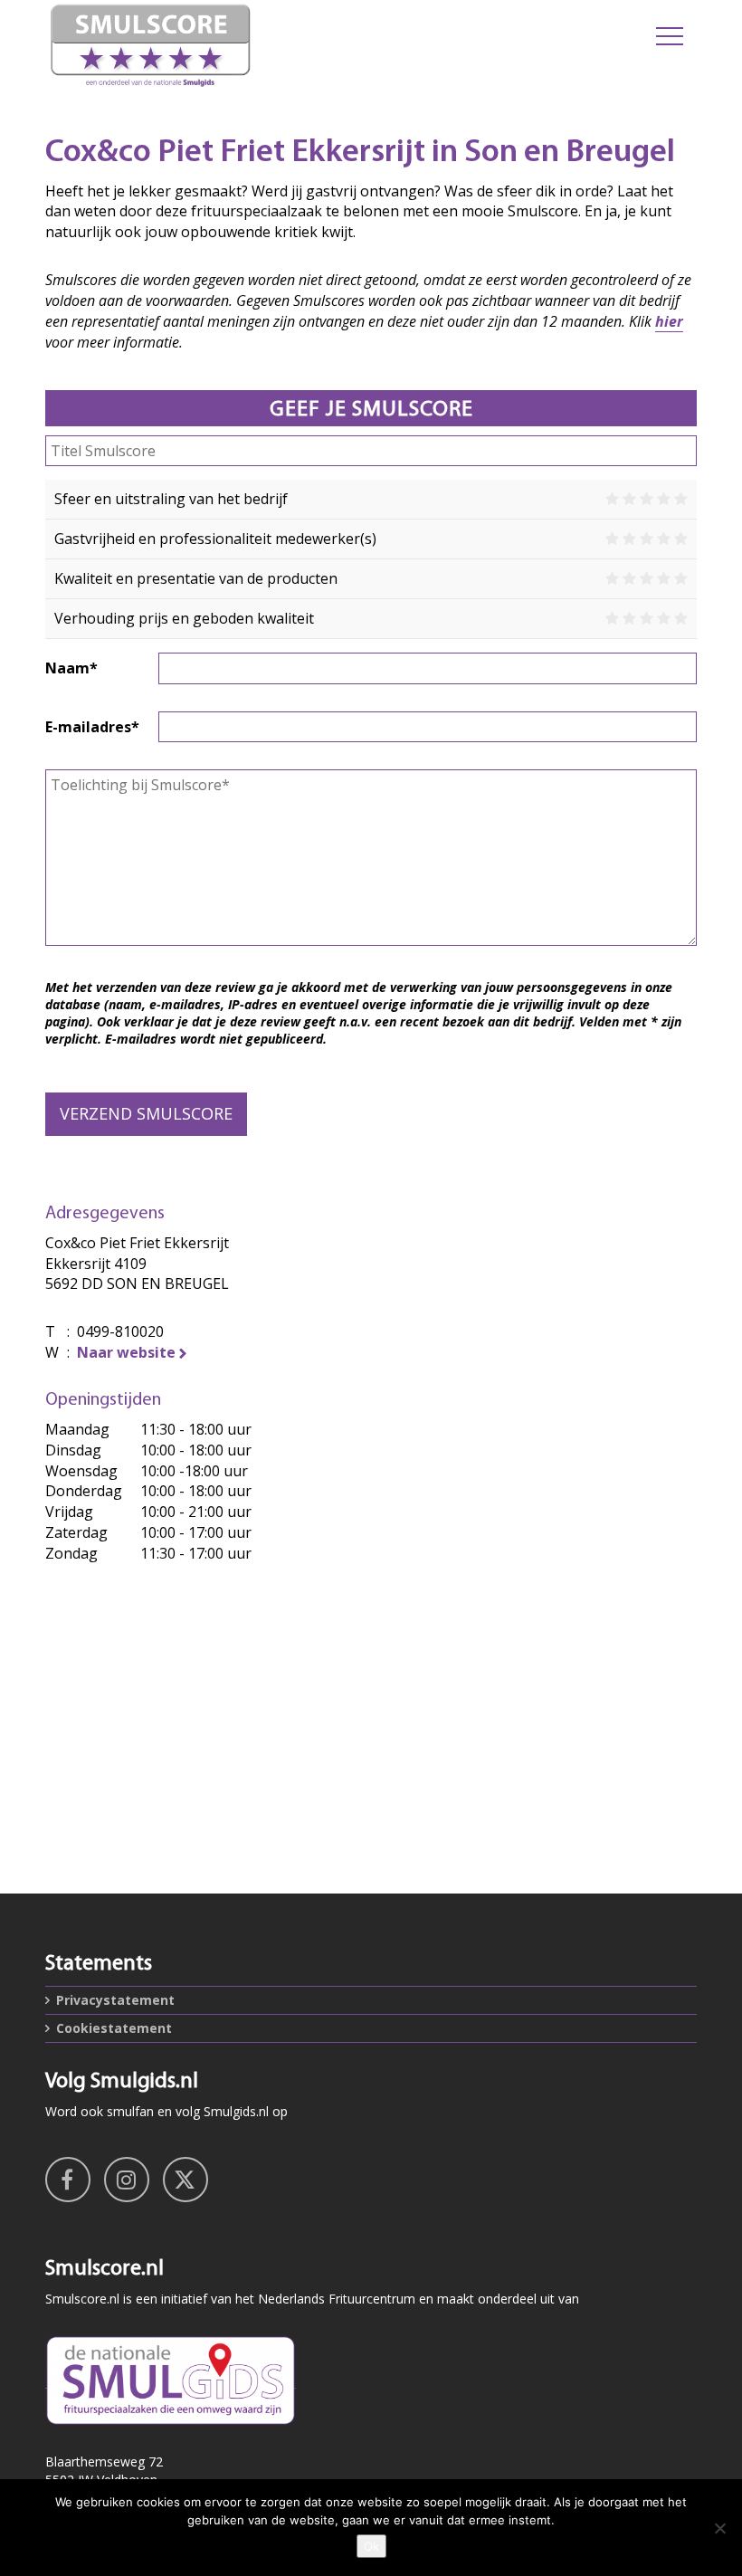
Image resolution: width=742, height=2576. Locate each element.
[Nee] (719, 2528)
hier (669, 321)
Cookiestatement (114, 2028)
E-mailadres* (92, 727)
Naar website (126, 1352)
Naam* (71, 668)
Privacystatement (115, 2000)
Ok (371, 2546)
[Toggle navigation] (670, 36)
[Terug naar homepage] (258, 45)
